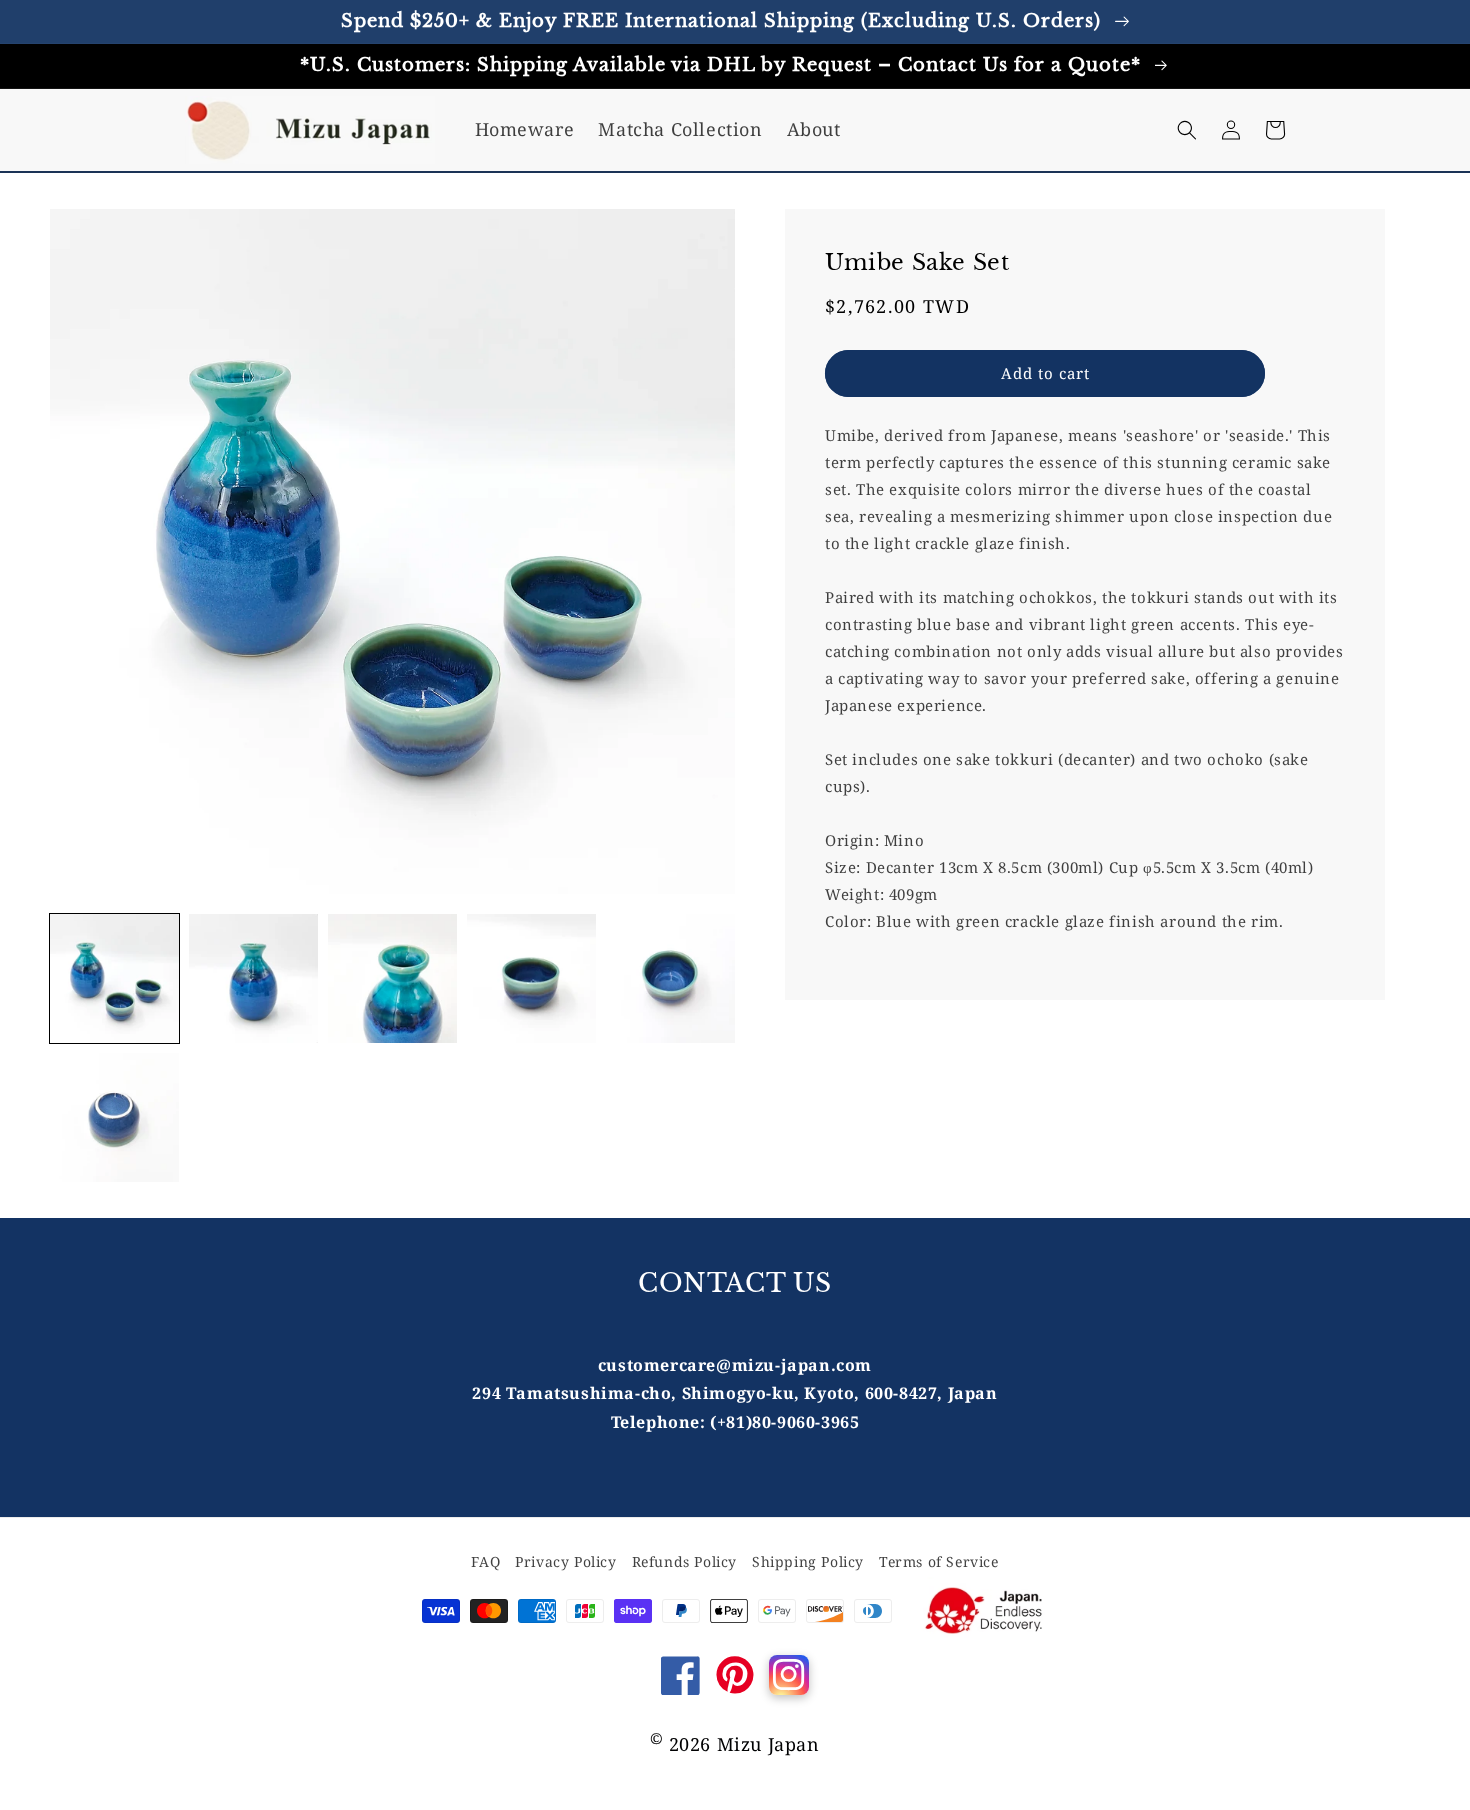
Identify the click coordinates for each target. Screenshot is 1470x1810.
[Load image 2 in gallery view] (253, 978)
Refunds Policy (684, 1561)
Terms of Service (939, 1561)
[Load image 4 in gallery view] (531, 978)
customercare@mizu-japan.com (735, 1365)
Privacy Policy (565, 1561)
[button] (1187, 130)
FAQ (485, 1562)
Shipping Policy (808, 1561)
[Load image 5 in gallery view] (670, 978)
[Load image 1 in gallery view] (114, 978)
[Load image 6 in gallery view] (114, 1117)
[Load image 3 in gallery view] (392, 978)
